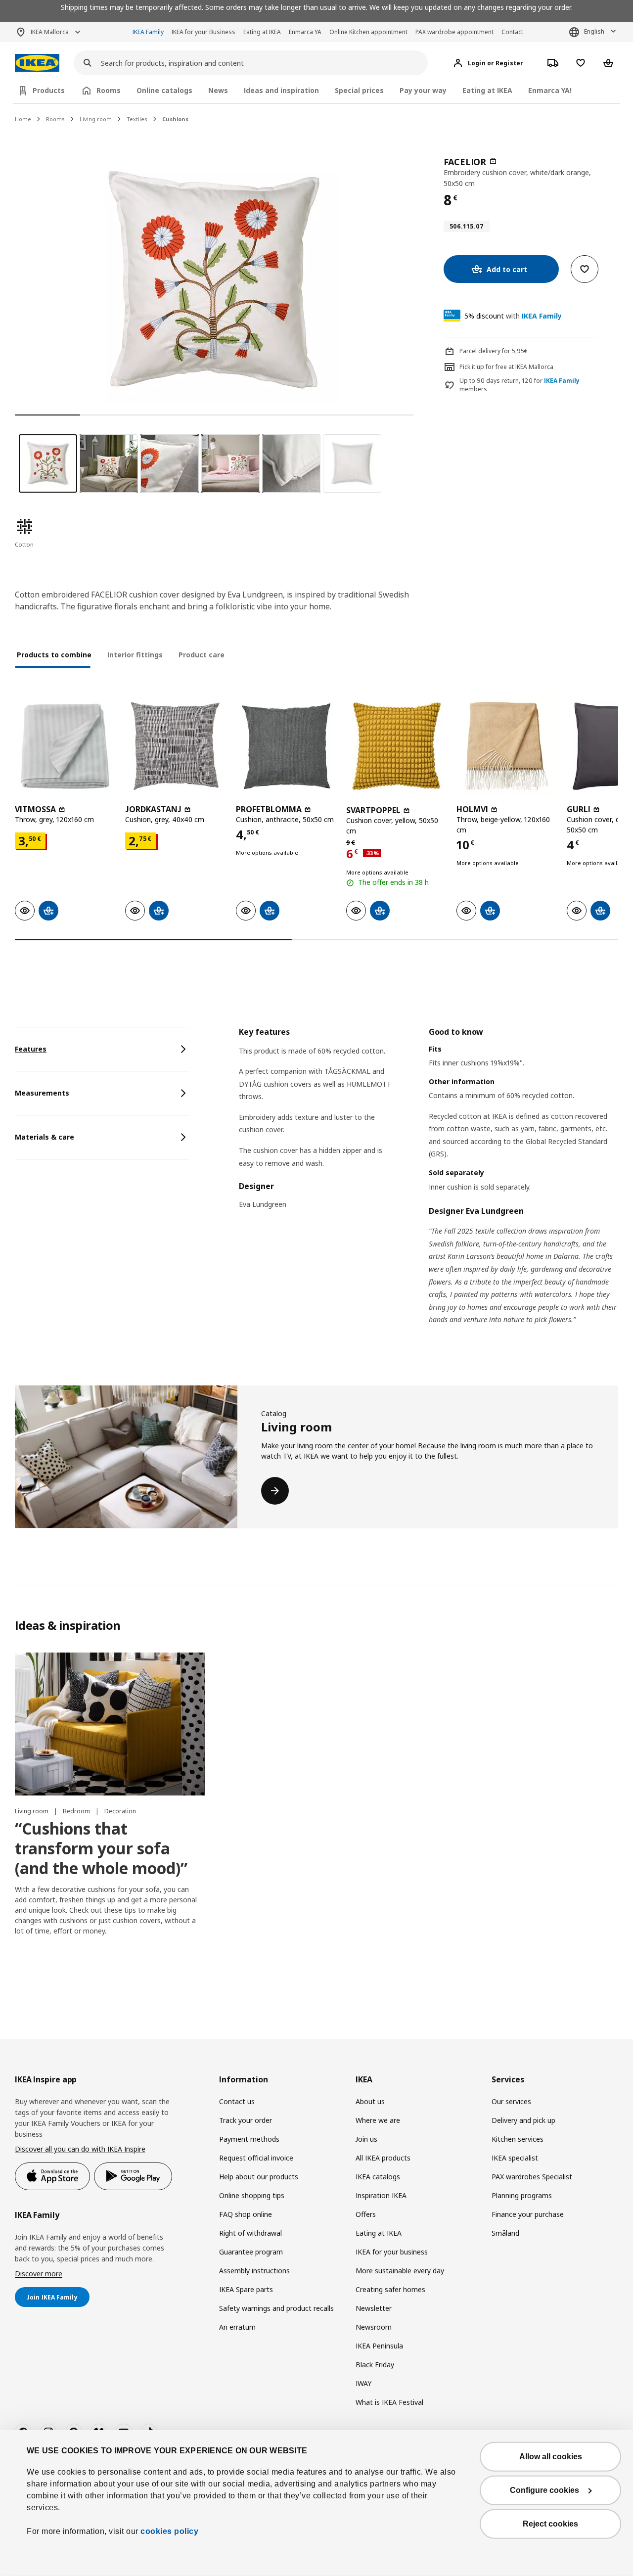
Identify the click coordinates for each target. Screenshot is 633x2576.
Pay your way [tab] (423, 90)
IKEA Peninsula (379, 2346)
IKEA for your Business (203, 32)
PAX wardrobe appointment (454, 32)
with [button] (513, 316)
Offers (366, 2214)
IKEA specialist (515, 2158)
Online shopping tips (252, 2195)
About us (370, 2101)
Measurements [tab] (42, 1093)
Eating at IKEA (262, 32)
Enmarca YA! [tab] (550, 90)
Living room (96, 119)
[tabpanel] (429, 1188)
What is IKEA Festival (389, 2402)
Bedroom (77, 1811)
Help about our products (259, 2177)
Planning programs (522, 2195)
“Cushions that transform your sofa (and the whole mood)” (101, 1848)
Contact (512, 32)
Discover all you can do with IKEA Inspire (80, 2149)
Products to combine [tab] (54, 655)
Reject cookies (550, 2524)
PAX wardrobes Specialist (532, 2177)
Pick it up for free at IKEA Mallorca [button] (506, 367)
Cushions (175, 119)
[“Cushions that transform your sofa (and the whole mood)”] (110, 1724)
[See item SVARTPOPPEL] (396, 746)
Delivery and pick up (523, 2120)
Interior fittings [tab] (135, 655)
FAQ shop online (246, 2214)
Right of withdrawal (250, 2233)
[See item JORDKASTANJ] (175, 746)
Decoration (120, 1811)
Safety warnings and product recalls (276, 2308)
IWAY (363, 2383)
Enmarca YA (305, 32)
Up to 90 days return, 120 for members (520, 385)
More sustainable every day (400, 2271)
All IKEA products (383, 2158)
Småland (505, 2233)
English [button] (594, 31)
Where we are (378, 2120)
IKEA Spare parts (246, 2289)
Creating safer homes (390, 2289)
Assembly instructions (254, 2271)
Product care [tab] (202, 655)
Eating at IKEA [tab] (487, 90)
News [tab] (218, 90)
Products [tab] (49, 90)
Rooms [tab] (109, 90)
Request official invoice (256, 2158)
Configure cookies (544, 2490)
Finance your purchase (528, 2214)
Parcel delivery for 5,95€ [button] (494, 351)
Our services (511, 2101)
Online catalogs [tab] (164, 90)
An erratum (237, 2327)
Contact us (237, 2101)
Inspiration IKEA (381, 2195)
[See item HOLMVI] (507, 746)
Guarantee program (251, 2252)
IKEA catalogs (378, 2177)
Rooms (55, 119)
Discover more (39, 2274)
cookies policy (169, 2531)
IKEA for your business (392, 2252)
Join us (366, 2139)
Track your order (246, 2120)
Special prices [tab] (359, 90)
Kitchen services (518, 2139)
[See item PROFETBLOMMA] (286, 746)
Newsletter (374, 2308)
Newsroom (374, 2327)
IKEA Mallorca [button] (50, 32)
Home (23, 119)
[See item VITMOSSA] (65, 746)
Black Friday (375, 2365)
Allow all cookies (551, 2457)
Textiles (137, 119)
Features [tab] (31, 1049)
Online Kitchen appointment (368, 32)
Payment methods (249, 2139)
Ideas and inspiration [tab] (281, 90)
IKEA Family (148, 32)
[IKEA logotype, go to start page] (37, 63)
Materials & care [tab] (45, 1137)
